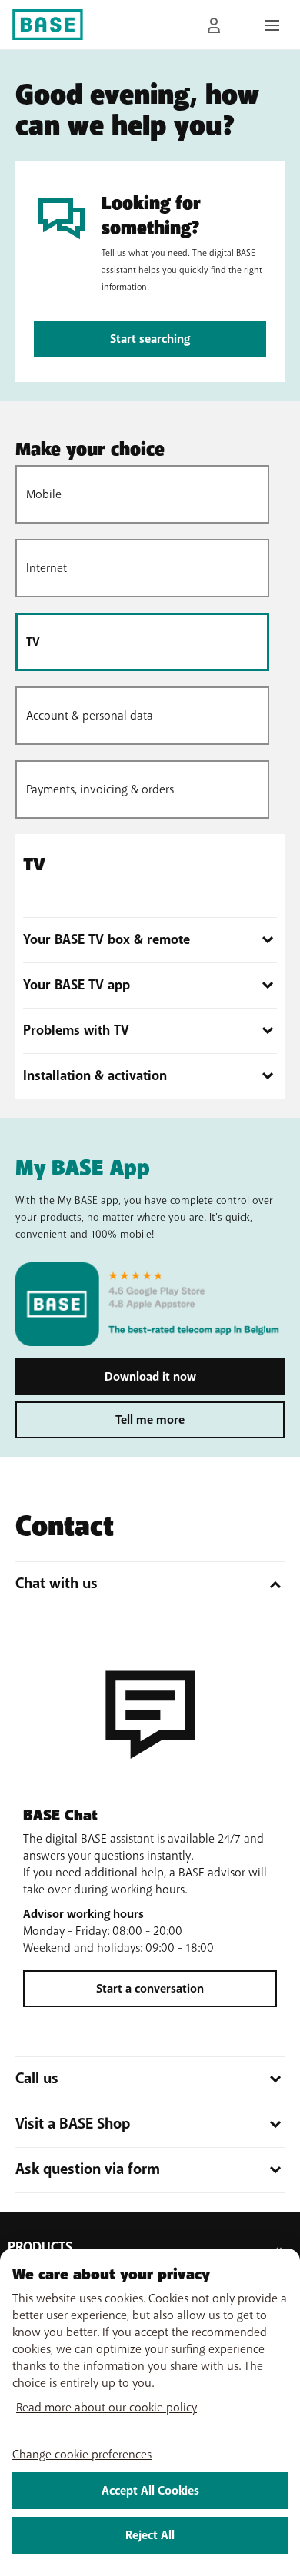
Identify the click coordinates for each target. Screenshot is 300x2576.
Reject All (150, 2535)
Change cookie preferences (82, 2455)
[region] (150, 2412)
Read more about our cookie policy (107, 2408)
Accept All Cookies (150, 2491)
